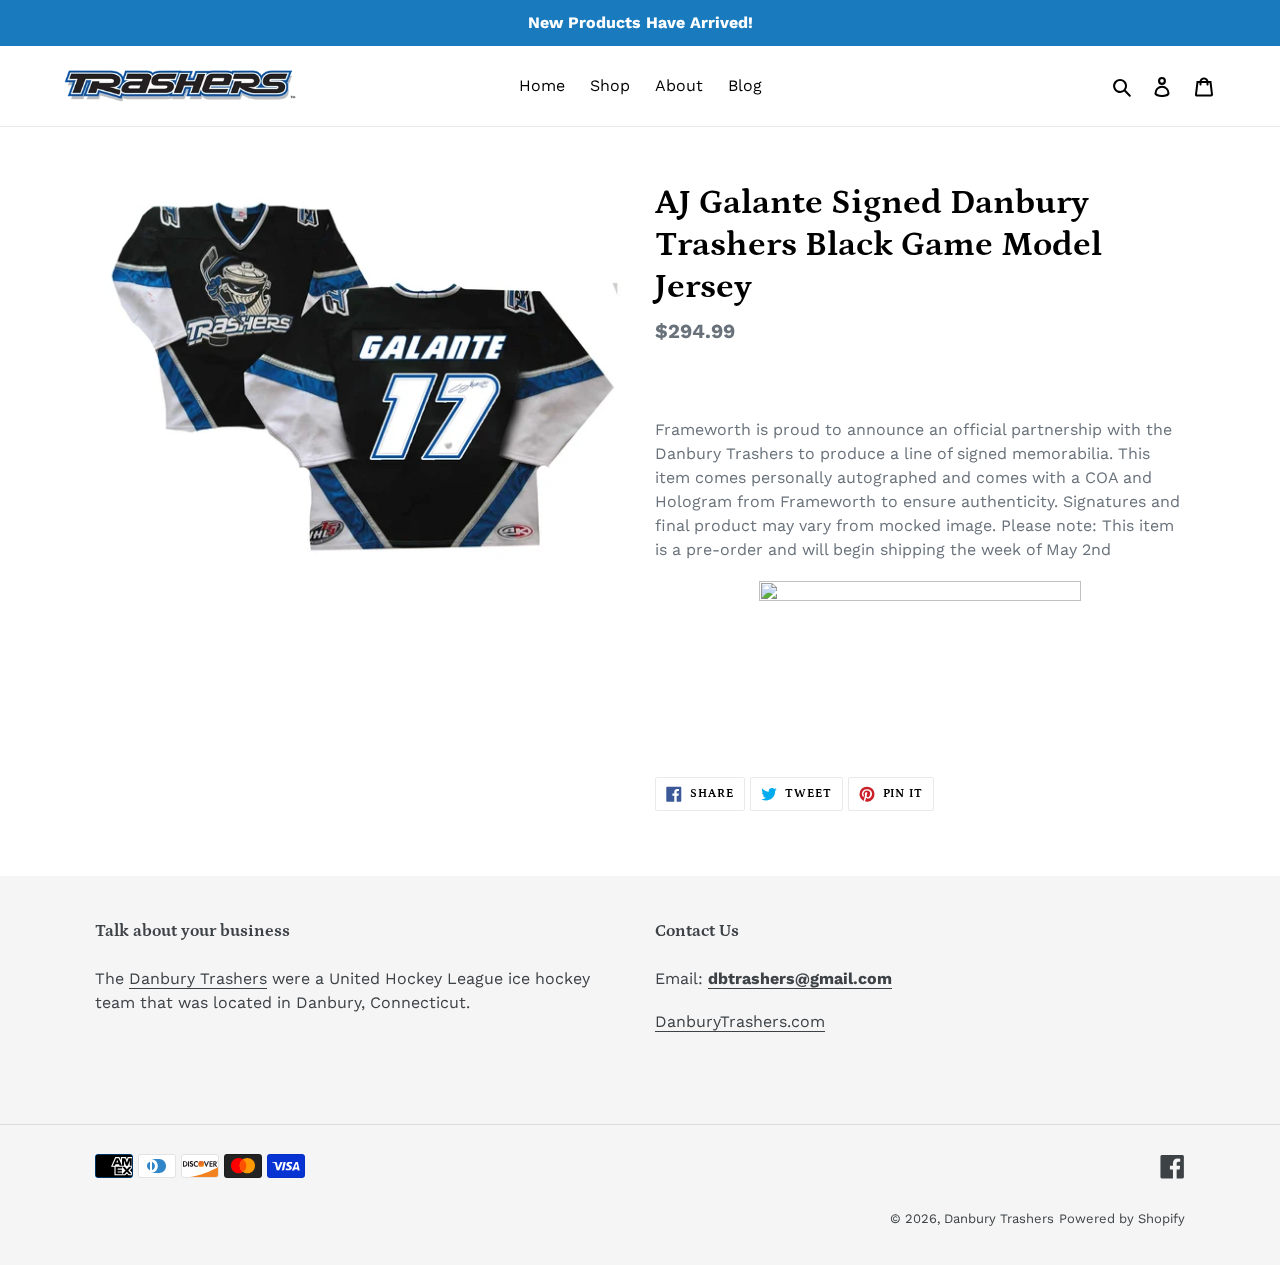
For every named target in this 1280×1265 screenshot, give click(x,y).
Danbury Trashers (198, 978)
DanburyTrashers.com (740, 1021)
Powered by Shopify (1122, 1218)
